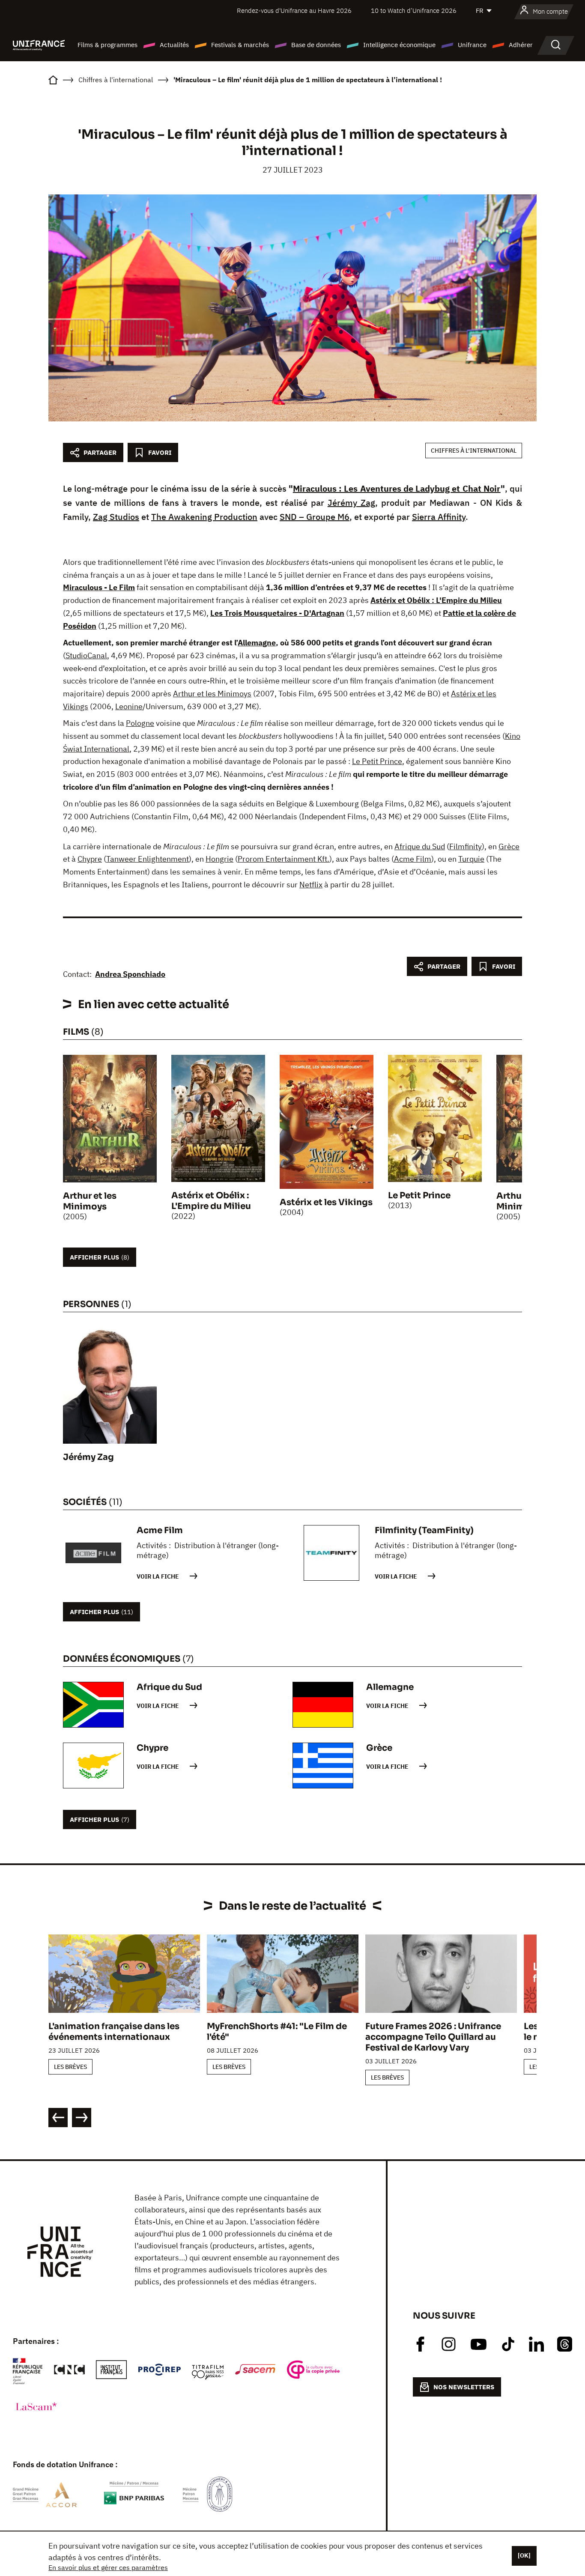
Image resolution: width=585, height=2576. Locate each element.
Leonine (129, 706)
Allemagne (257, 643)
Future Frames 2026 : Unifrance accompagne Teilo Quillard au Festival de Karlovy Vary (433, 2037)
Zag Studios (116, 517)
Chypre (90, 859)
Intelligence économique (399, 45)
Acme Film (413, 859)
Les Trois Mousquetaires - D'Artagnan (277, 613)
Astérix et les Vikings (326, 1202)
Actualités (174, 45)
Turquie (471, 859)
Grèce (509, 846)
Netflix (311, 885)
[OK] (524, 2555)
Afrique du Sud (420, 846)
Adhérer (521, 45)
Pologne (140, 723)
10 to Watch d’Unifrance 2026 (414, 10)
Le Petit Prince (377, 761)
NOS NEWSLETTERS (464, 2387)
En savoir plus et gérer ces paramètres (108, 2567)
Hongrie (219, 859)
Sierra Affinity (439, 517)
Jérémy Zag (351, 503)
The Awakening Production (204, 517)
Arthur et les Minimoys (212, 694)
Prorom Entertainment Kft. (284, 859)
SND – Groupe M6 (315, 517)
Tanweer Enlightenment (148, 859)
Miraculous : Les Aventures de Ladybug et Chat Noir (397, 488)
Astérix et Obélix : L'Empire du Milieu (436, 600)
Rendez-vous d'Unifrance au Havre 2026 (294, 10)
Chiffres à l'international (474, 451)
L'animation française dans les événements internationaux (114, 2032)
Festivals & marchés (240, 45)
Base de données (316, 45)
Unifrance (472, 45)
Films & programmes (107, 45)
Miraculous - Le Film (99, 587)
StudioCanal (86, 655)
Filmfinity (466, 846)
